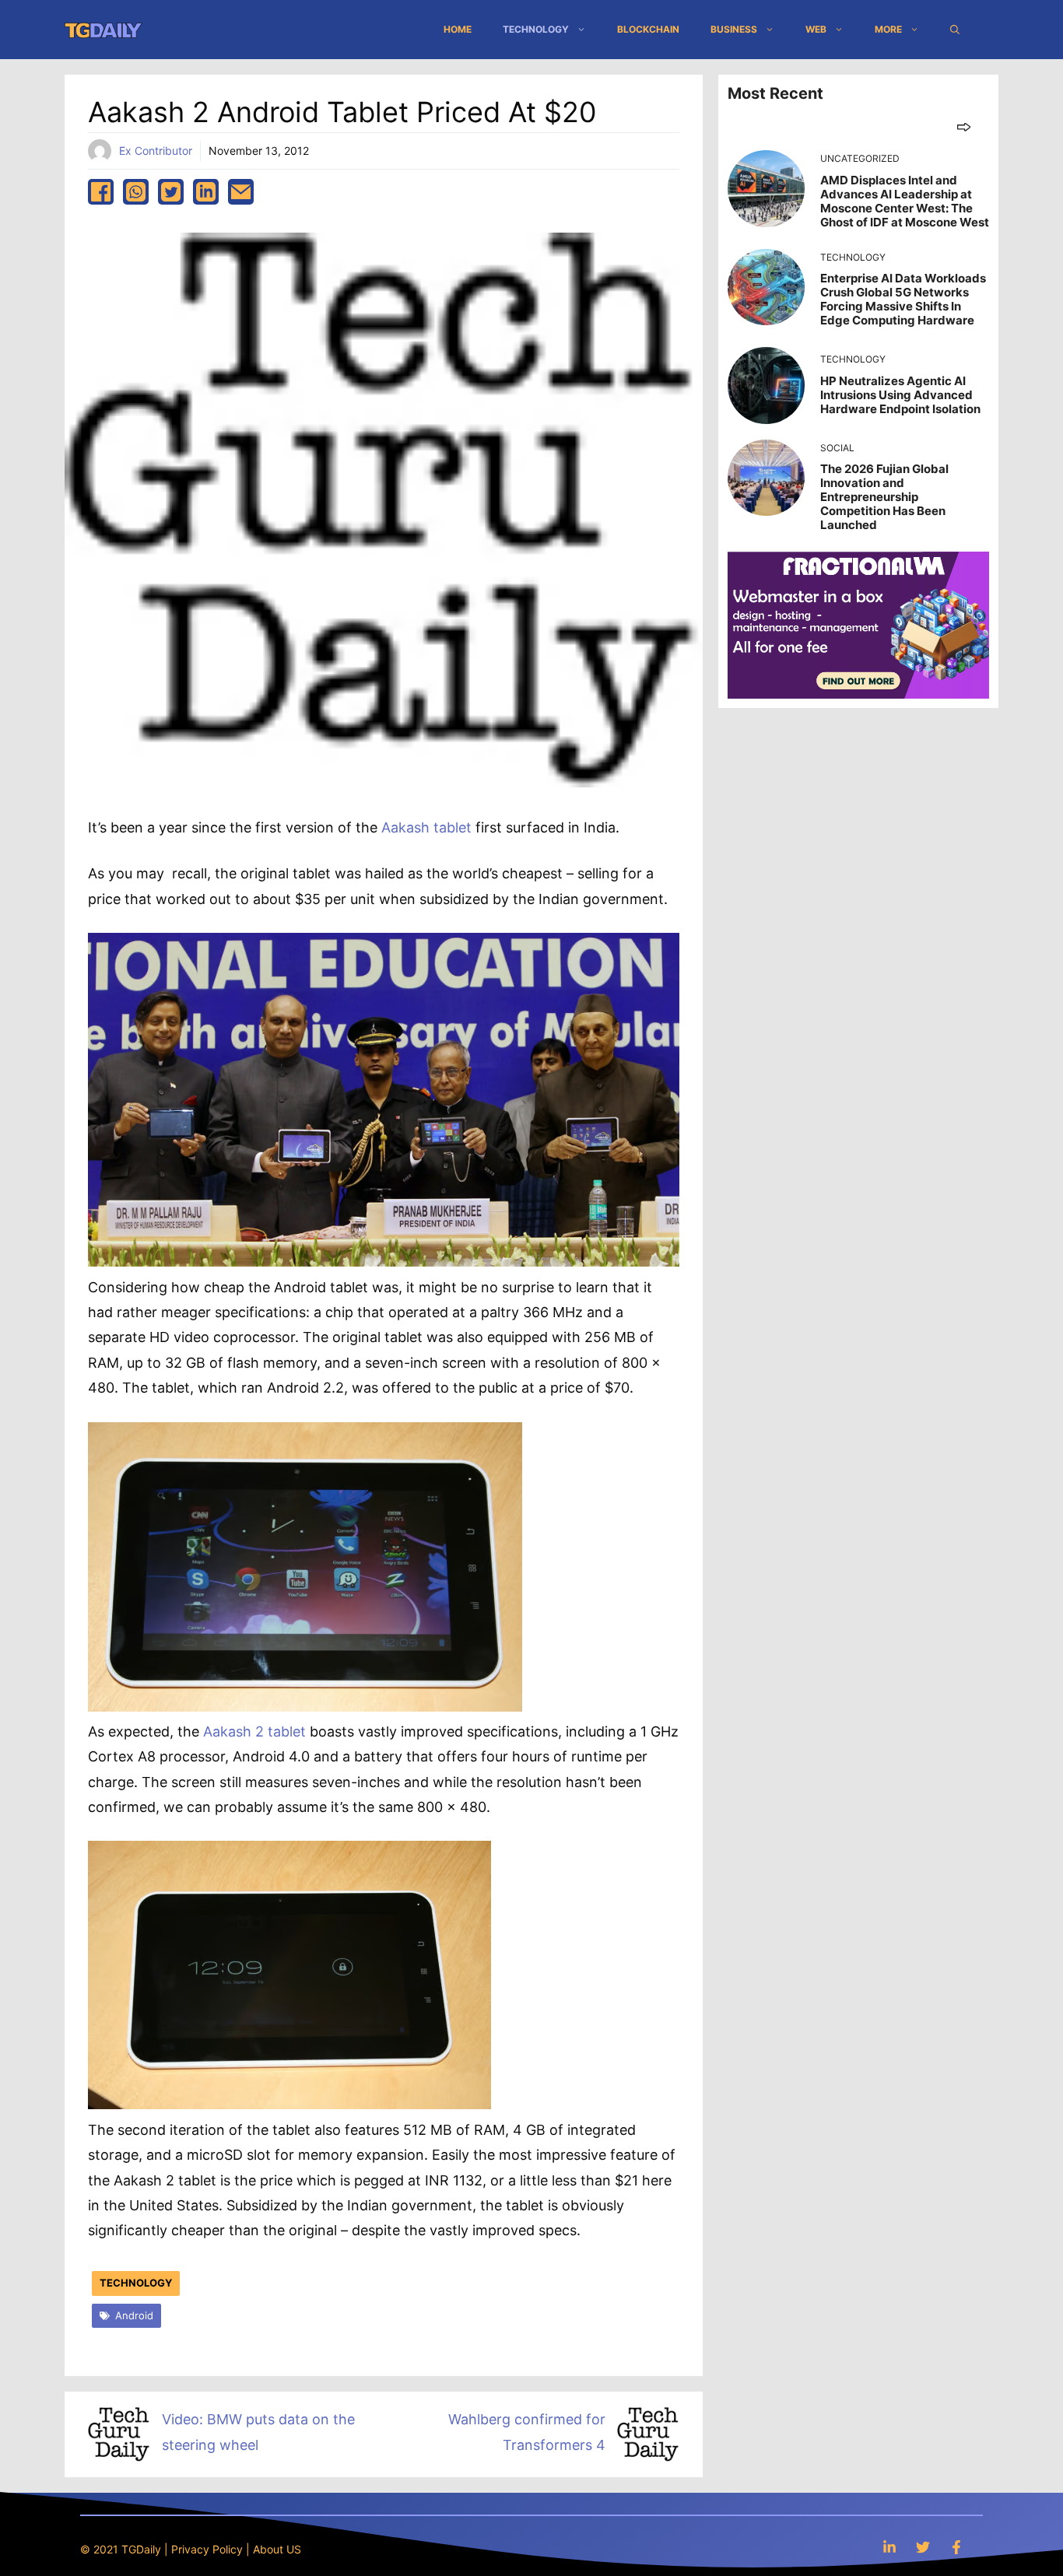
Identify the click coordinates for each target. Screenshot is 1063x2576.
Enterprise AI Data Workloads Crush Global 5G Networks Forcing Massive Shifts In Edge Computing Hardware (903, 299)
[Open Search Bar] (955, 30)
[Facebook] (956, 2547)
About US (277, 2549)
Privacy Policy (207, 2549)
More (888, 29)
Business (734, 29)
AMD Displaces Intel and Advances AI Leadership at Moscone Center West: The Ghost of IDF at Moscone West (905, 201)
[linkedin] (206, 192)
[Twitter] (923, 2547)
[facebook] (101, 192)
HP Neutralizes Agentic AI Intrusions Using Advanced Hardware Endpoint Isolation (900, 395)
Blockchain (648, 29)
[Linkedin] (889, 2547)
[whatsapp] (136, 192)
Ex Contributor (156, 151)
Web (816, 29)
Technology (536, 29)
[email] (241, 192)
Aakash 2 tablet (254, 1731)
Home (458, 29)
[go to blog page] (964, 126)
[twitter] (171, 192)
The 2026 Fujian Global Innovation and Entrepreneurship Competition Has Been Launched (884, 497)
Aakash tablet (426, 827)
